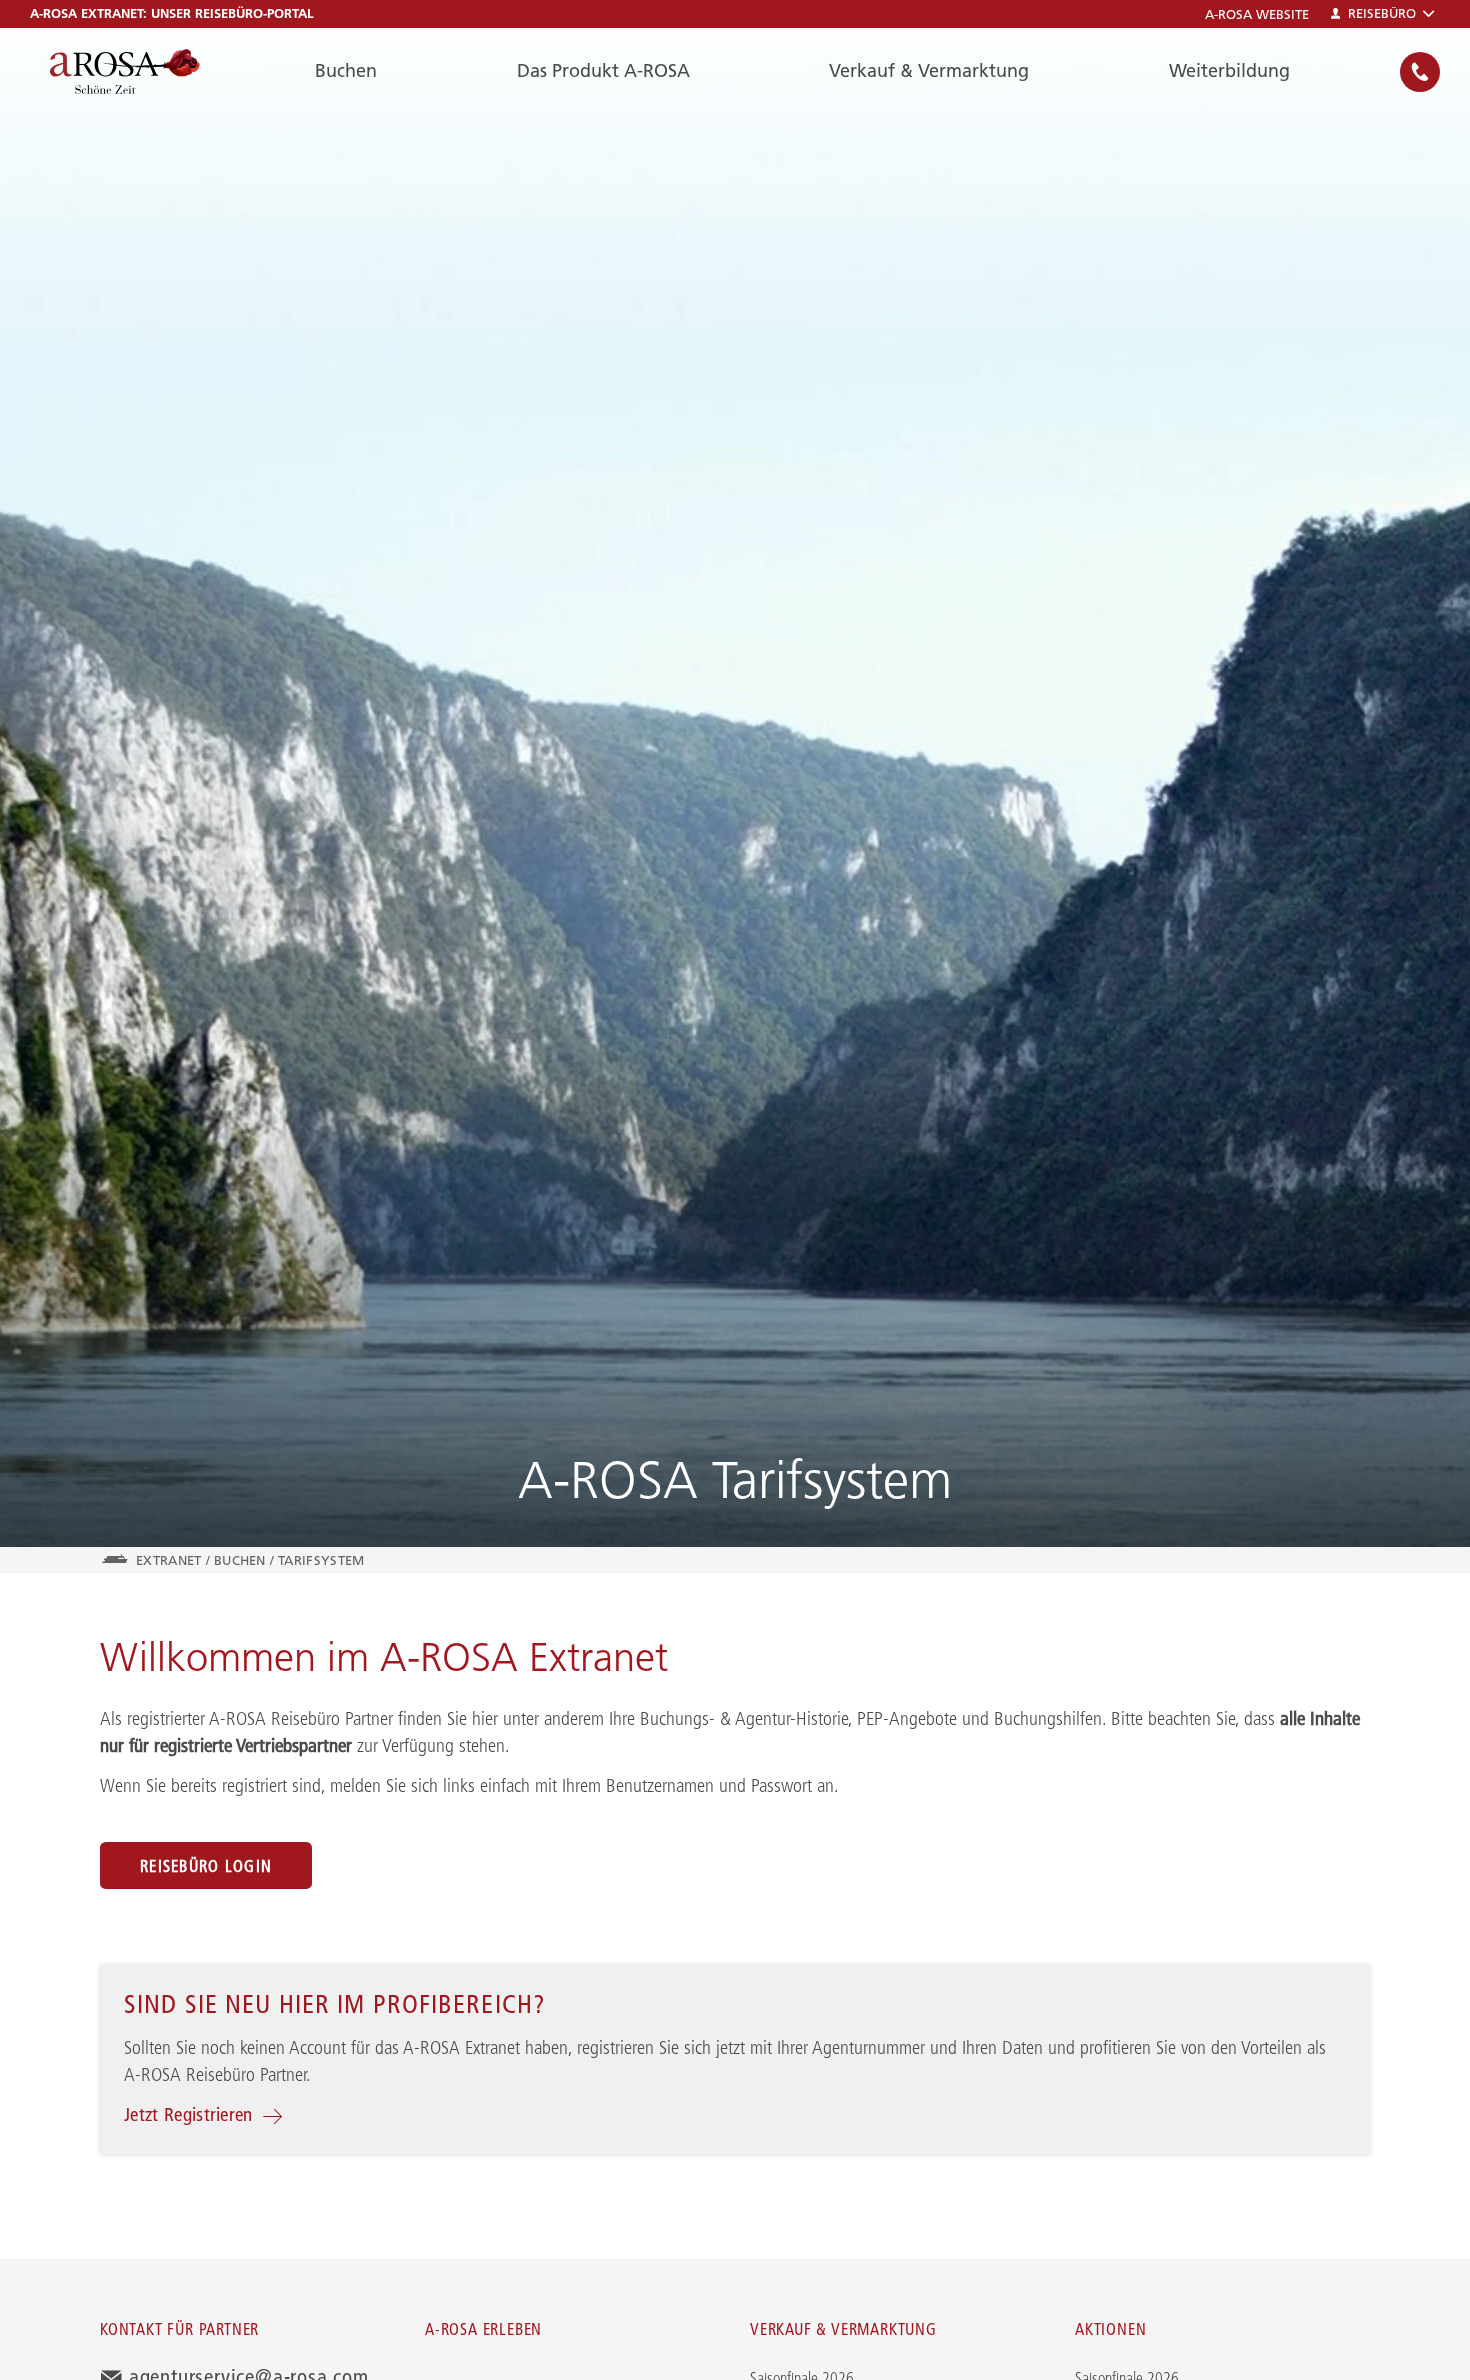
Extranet (169, 1560)
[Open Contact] (1420, 72)
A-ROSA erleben (483, 2329)
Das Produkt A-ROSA (603, 70)
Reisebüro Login (206, 1866)
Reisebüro (1382, 13)
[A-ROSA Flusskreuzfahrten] (125, 71)
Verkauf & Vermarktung (929, 70)
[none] (1420, 71)
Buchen (346, 70)
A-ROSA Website (1257, 14)
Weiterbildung (1229, 70)
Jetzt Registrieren (188, 2114)
